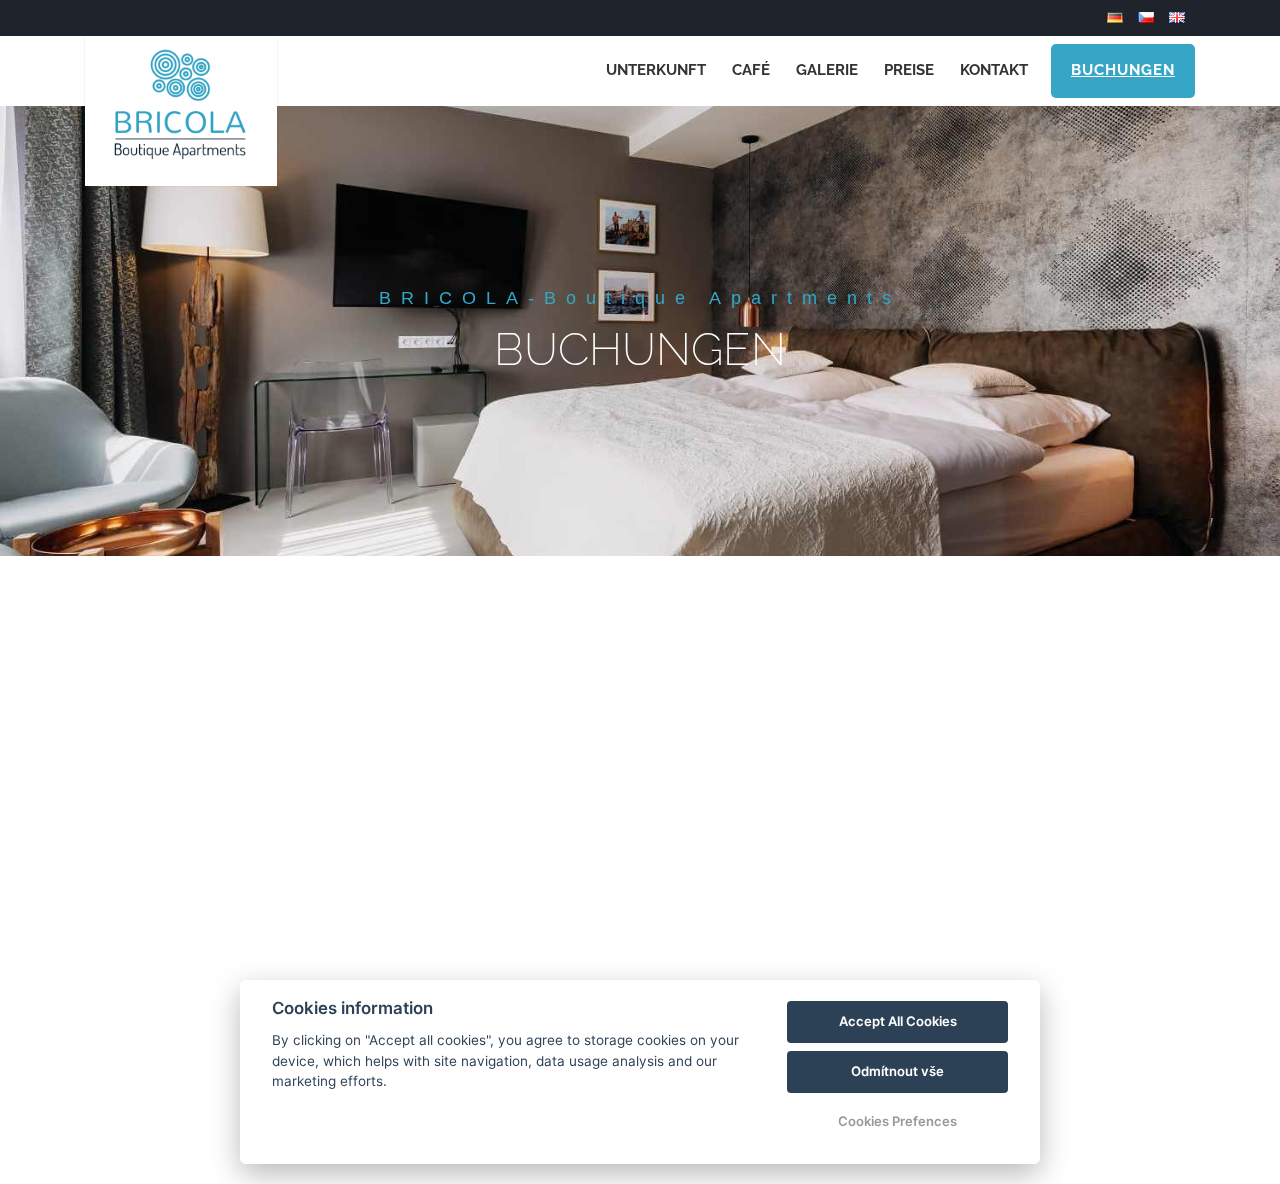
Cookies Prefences (897, 1121)
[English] (1179, 17)
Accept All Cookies (898, 1021)
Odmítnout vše (897, 1071)
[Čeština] (1148, 17)
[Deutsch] (1117, 18)
